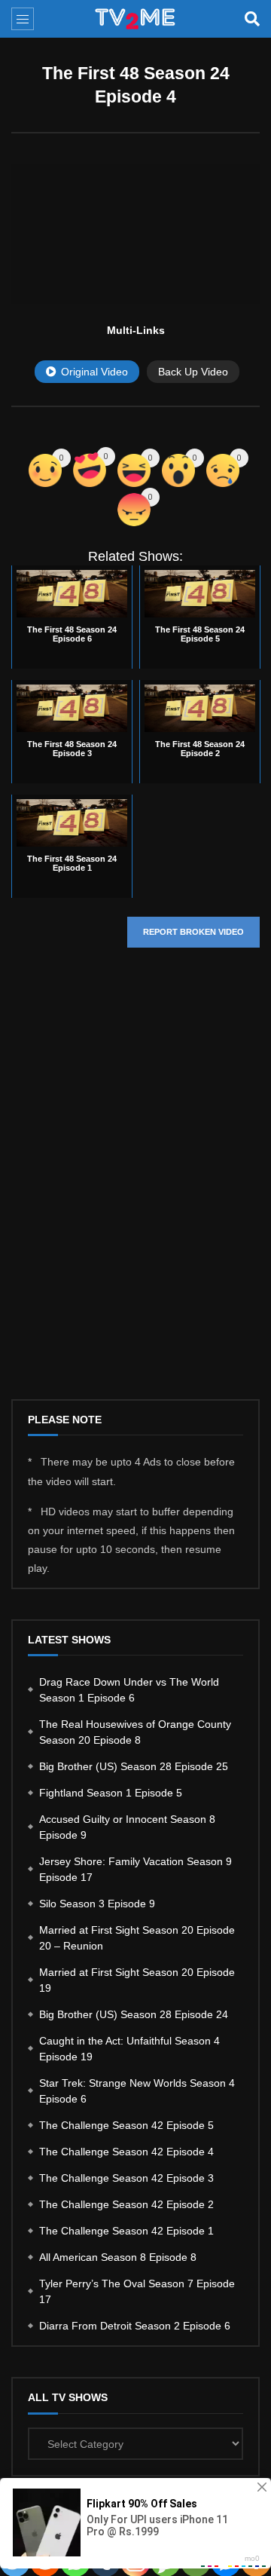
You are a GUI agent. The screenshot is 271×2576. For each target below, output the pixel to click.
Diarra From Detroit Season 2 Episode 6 (135, 2326)
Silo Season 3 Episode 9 (97, 1904)
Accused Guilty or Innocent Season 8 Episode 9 (127, 1827)
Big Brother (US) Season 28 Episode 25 (134, 1766)
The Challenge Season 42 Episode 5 (126, 2125)
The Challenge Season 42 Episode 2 (126, 2204)
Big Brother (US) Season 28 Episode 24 (134, 2014)
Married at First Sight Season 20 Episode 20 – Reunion (137, 1938)
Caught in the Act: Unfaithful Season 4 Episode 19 (129, 2049)
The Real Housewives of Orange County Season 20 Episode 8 (135, 1732)
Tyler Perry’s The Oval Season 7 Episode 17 (137, 2291)
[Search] (252, 19)
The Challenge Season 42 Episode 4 (126, 2152)
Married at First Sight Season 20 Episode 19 (137, 1980)
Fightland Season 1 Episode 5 (111, 1793)
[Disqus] (135, 1185)
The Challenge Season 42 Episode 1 (126, 2231)
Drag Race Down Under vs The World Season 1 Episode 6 (129, 1690)
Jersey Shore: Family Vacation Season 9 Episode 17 (135, 1869)
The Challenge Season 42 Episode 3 (126, 2178)
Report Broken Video (193, 932)
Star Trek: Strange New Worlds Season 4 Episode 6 (137, 2091)
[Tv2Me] (135, 19)
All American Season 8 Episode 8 (118, 2257)
